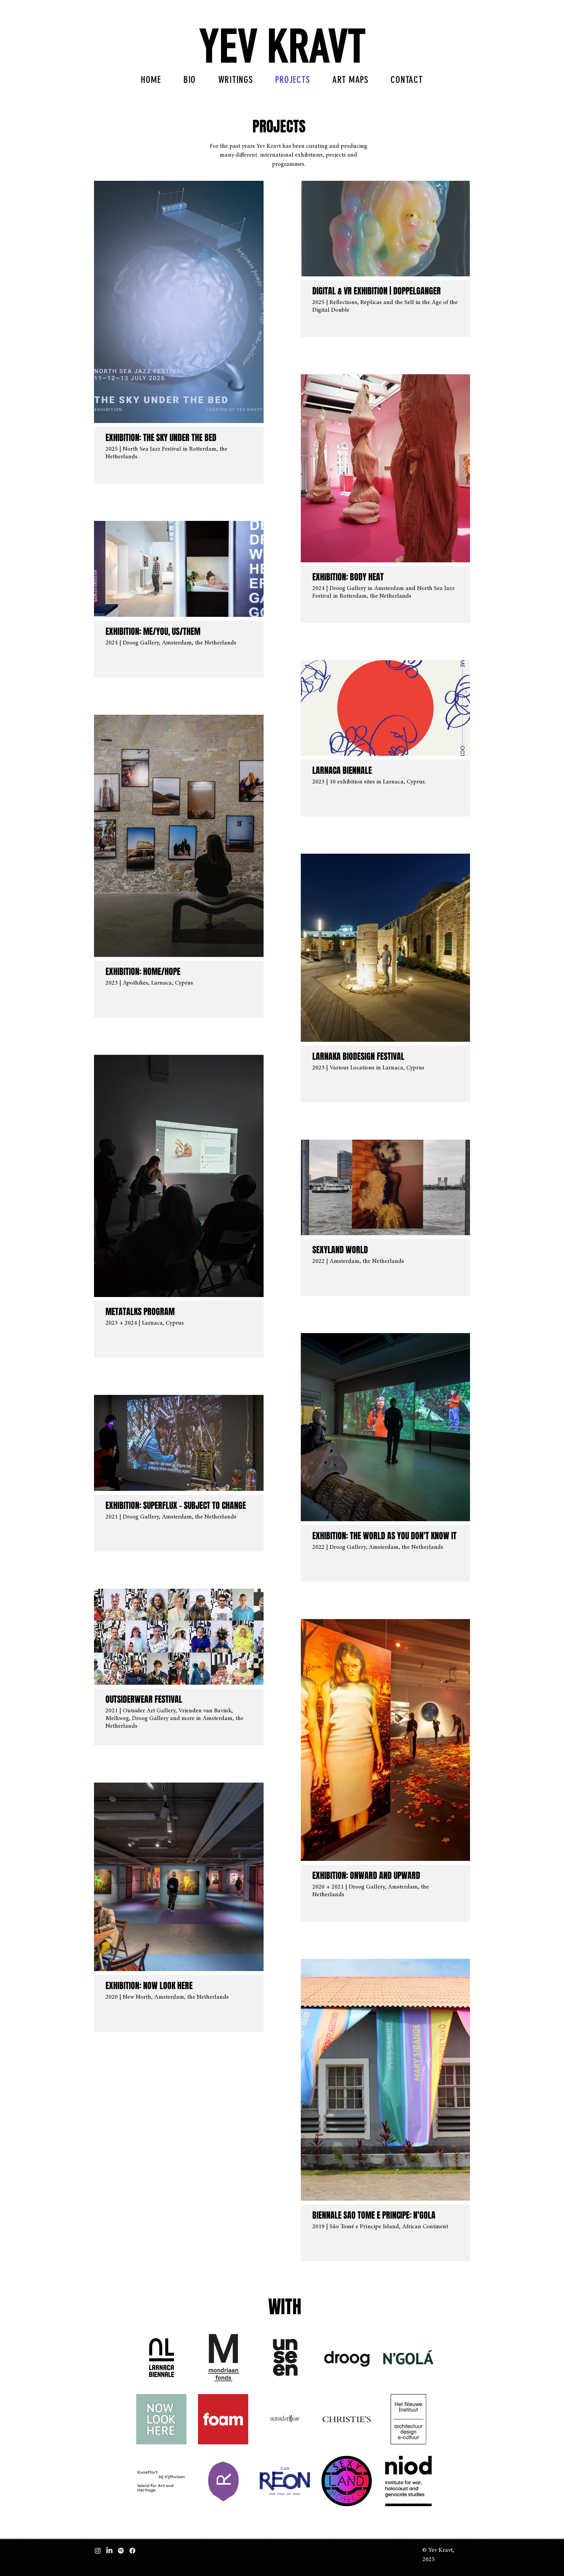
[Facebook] (132, 2551)
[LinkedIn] (109, 2551)
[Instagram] (98, 2551)
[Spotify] (121, 2551)
